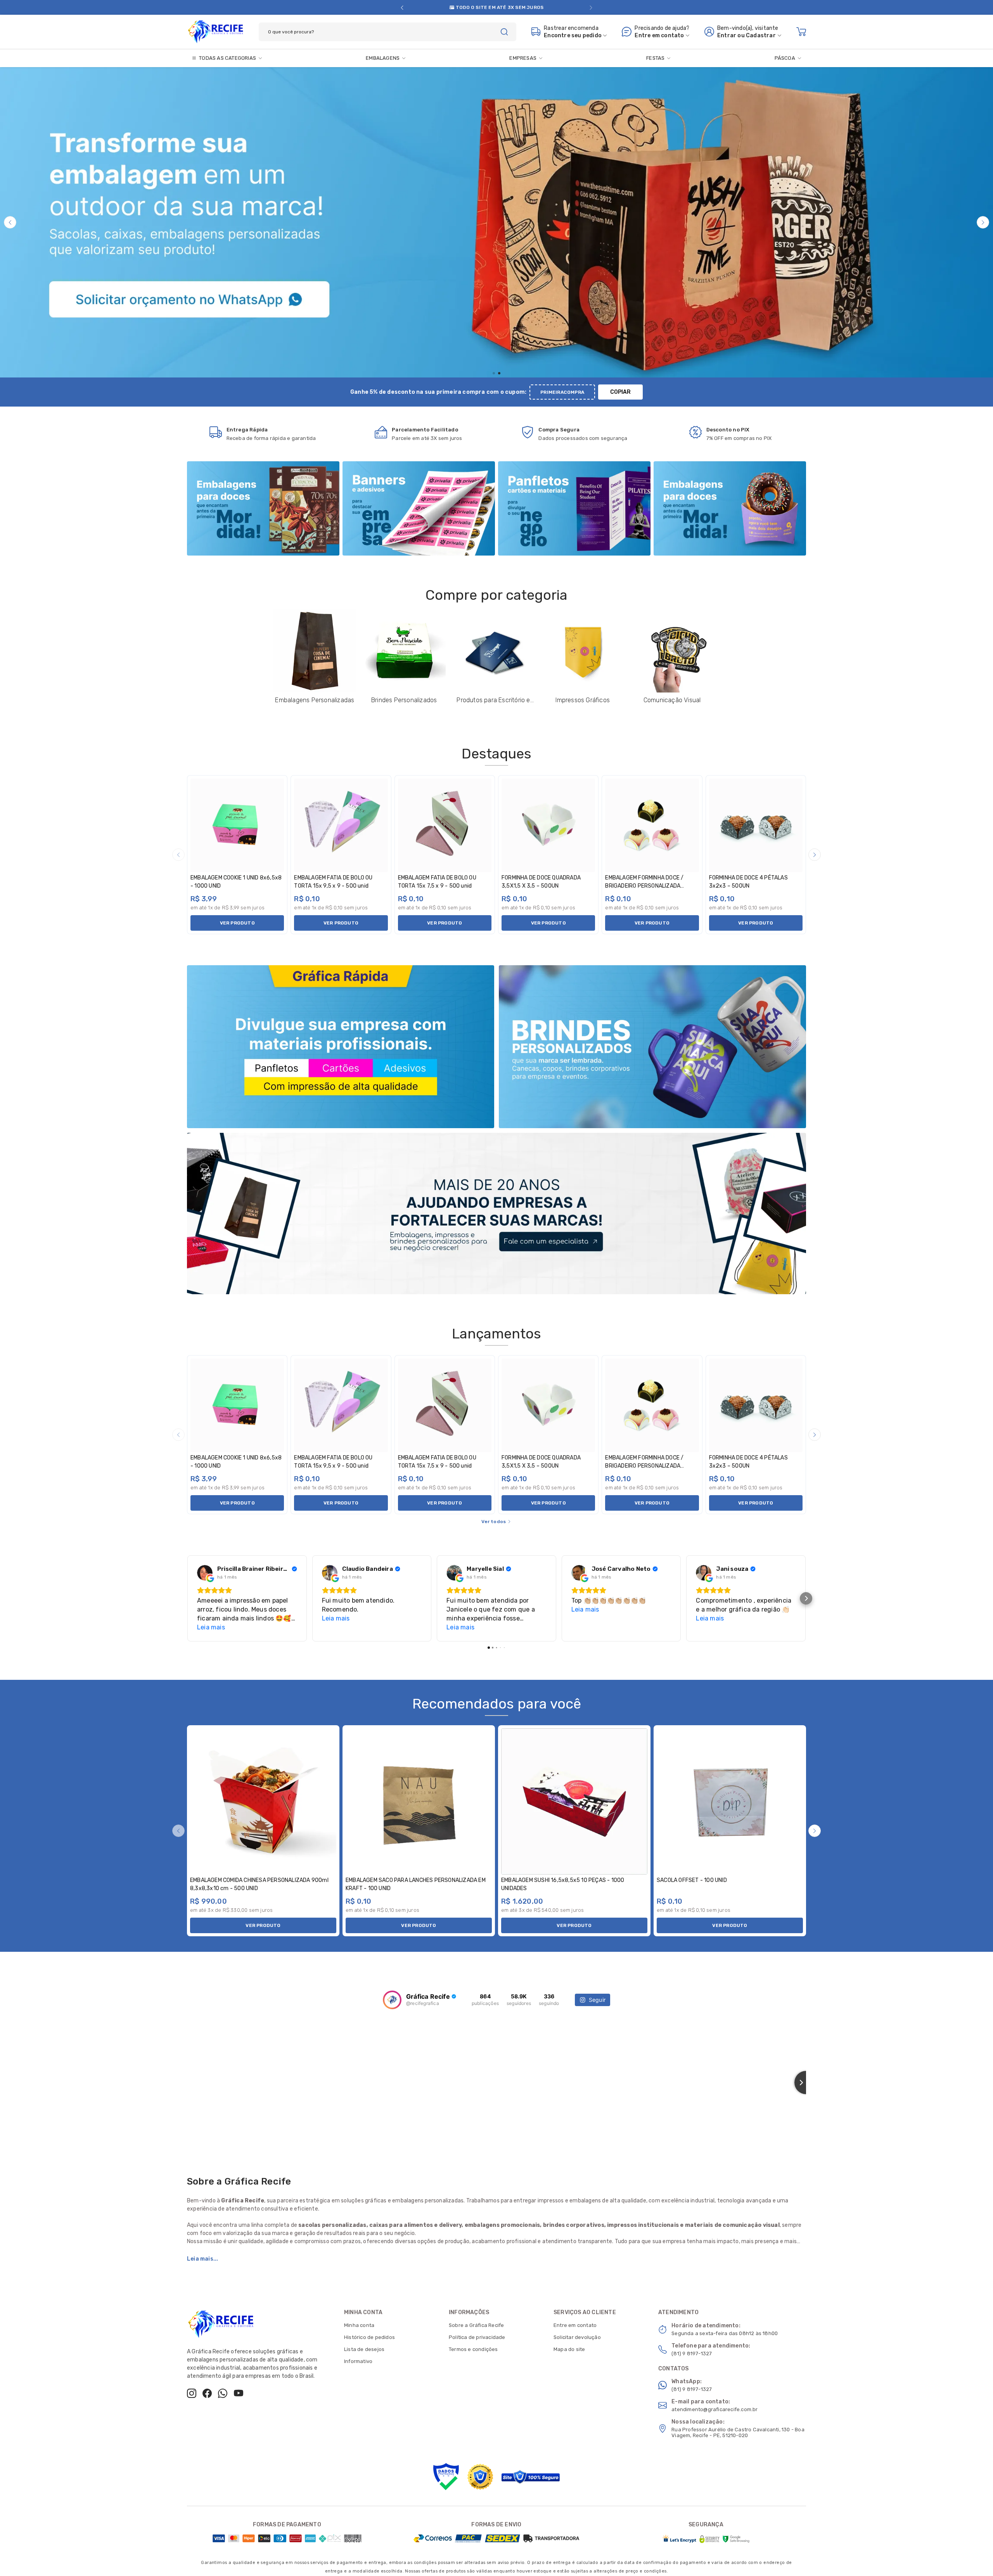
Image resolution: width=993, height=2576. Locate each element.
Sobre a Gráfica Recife (476, 2325)
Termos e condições (473, 2349)
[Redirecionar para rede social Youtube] (239, 2393)
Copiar (620, 392)
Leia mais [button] (211, 1627)
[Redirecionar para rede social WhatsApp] (223, 2393)
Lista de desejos (364, 2349)
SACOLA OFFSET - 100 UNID (692, 1880)
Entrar (727, 35)
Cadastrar (761, 35)
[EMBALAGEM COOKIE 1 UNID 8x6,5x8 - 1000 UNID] (237, 825)
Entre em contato (575, 2325)
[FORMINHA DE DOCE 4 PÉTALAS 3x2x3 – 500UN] (756, 825)
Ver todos (494, 1522)
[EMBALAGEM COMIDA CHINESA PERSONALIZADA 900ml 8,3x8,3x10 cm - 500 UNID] (263, 1801)
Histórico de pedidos (369, 2337)
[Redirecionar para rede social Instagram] (192, 2393)
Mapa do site (569, 2349)
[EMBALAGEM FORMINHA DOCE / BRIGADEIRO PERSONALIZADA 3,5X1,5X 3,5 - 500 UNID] (652, 825)
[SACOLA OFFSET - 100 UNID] (730, 1801)
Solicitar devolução (577, 2337)
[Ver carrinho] (801, 32)
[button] (402, 8)
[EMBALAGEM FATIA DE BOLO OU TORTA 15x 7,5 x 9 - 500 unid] (445, 825)
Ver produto (237, 923)
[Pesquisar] (504, 32)
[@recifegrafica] (392, 2000)
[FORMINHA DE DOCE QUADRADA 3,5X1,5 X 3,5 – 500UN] (548, 825)
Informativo (358, 2361)
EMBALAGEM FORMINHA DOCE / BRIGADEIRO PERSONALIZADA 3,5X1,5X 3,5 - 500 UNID (644, 886)
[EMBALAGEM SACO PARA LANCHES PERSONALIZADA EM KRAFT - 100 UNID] (419, 1801)
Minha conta (359, 2325)
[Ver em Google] (205, 1573)
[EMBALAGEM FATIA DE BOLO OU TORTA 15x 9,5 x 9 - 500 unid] (341, 825)
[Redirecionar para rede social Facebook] (207, 2393)
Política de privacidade (477, 2337)
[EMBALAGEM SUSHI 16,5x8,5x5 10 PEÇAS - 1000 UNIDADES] (574, 1801)
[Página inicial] (215, 30)
